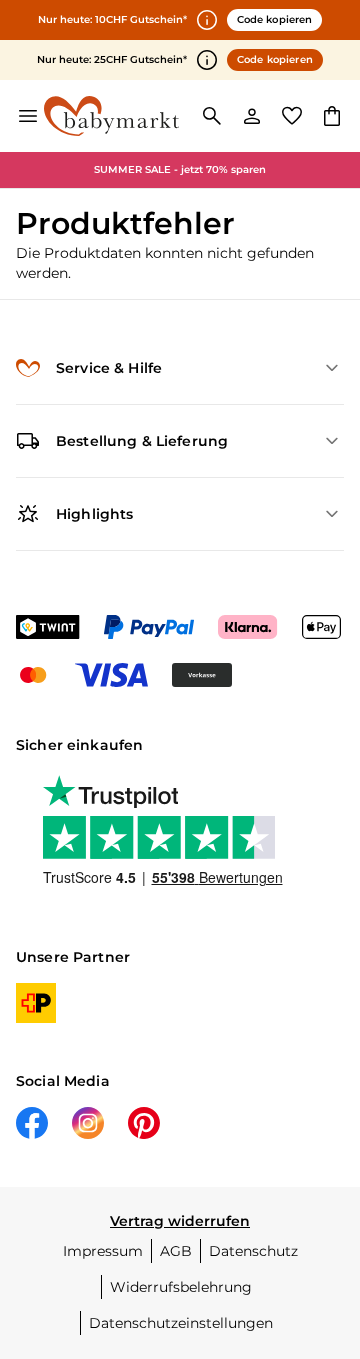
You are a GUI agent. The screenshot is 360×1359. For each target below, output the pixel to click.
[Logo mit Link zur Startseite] (111, 116)
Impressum (103, 1251)
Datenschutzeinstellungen (181, 1323)
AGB (176, 1251)
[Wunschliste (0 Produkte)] (292, 116)
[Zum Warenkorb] (332, 116)
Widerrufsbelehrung (181, 1287)
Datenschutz (253, 1251)
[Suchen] (212, 116)
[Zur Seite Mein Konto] (252, 116)
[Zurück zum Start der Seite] (324, 1219)
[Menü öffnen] (28, 116)
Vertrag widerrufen (180, 1221)
